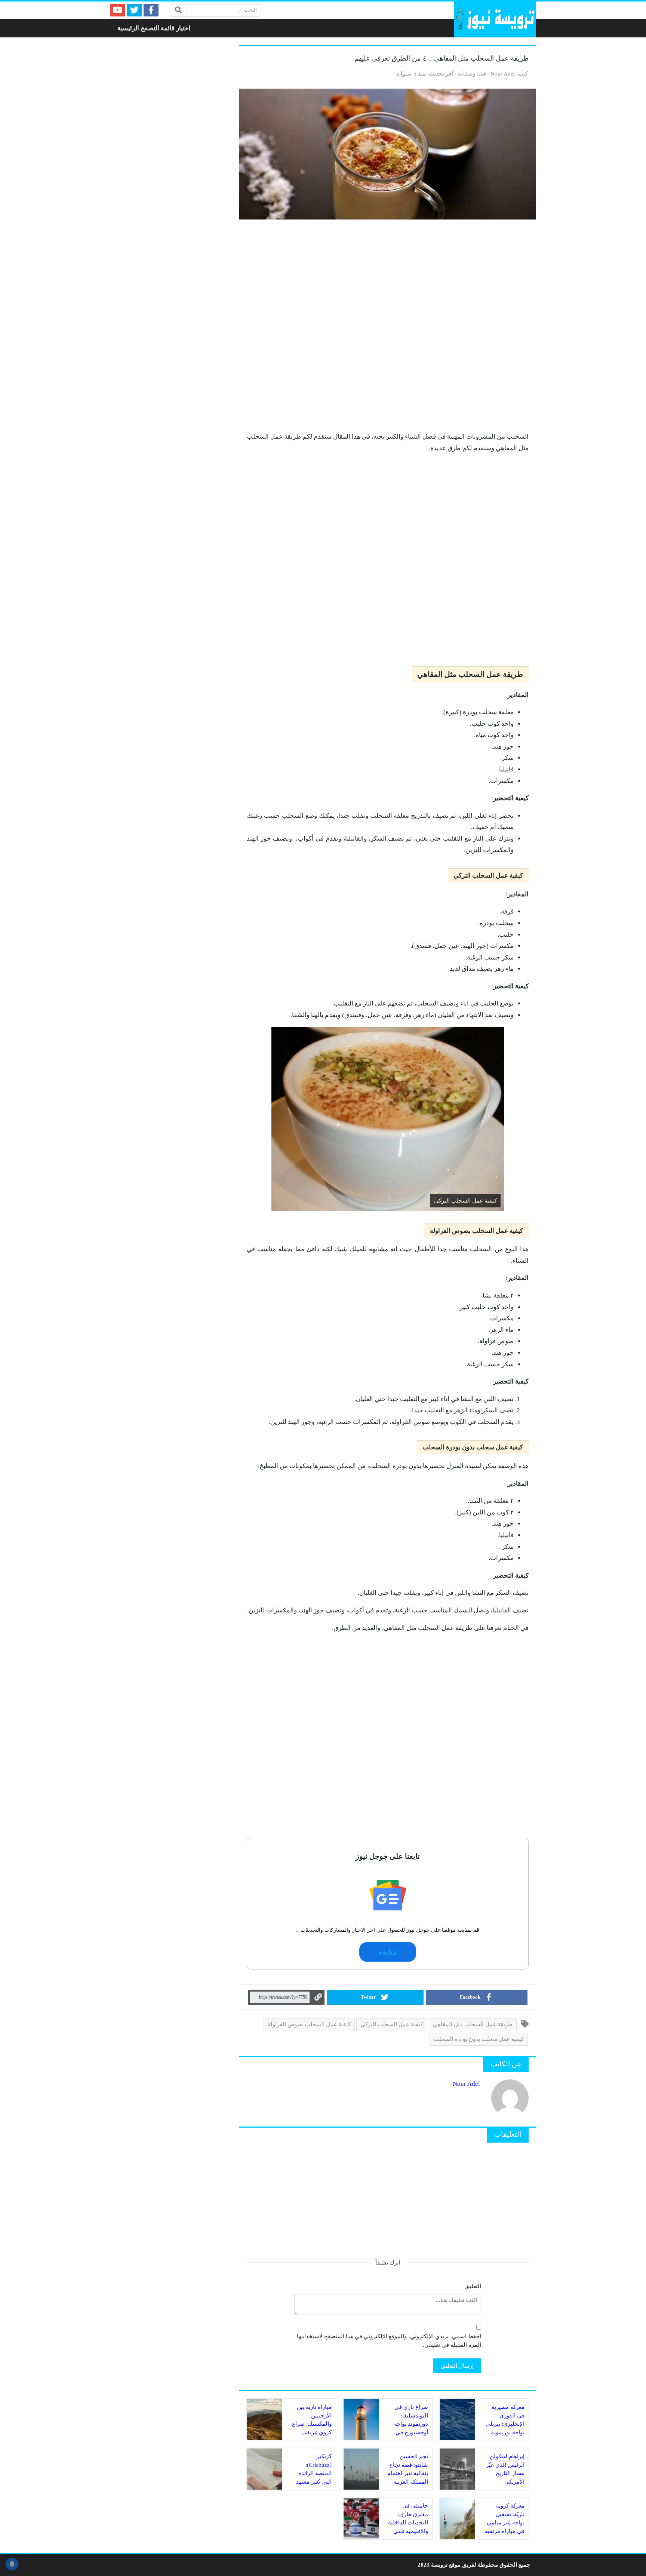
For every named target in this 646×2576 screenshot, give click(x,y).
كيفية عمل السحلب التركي (392, 2024)
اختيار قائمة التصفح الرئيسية (154, 28)
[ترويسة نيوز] (495, 19)
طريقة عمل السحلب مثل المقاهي (473, 2024)
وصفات (467, 73)
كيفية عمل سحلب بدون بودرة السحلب (479, 2039)
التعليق (473, 2286)
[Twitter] (134, 10)
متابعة (388, 1952)
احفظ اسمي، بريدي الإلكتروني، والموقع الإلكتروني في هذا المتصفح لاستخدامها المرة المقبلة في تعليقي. (389, 2340)
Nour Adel (503, 73)
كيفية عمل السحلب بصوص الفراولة (309, 2024)
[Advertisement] (388, 329)
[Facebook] (151, 10)
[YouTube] (118, 10)
